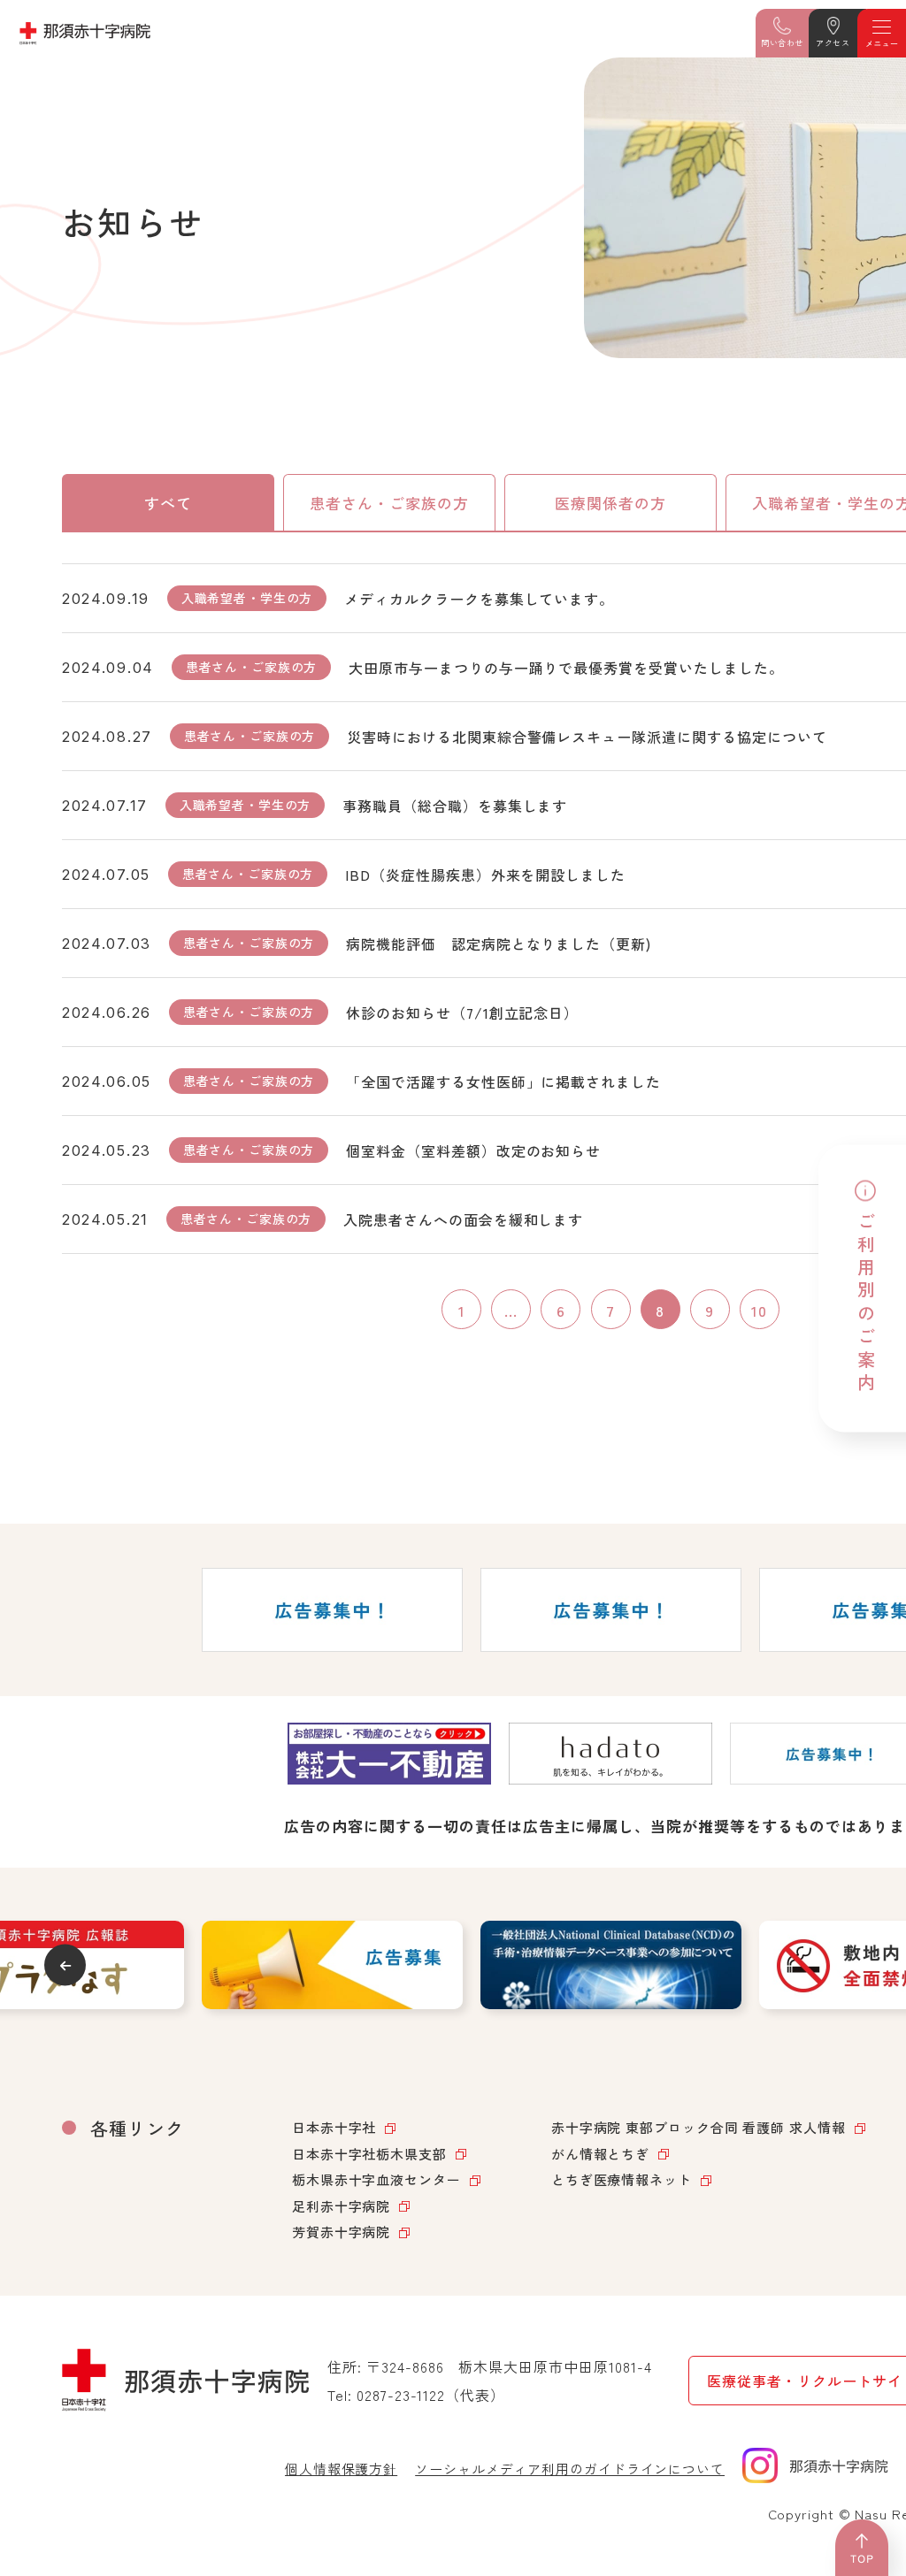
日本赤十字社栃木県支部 (369, 2154)
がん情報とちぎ (600, 2154)
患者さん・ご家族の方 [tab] (389, 503)
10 (759, 1310)
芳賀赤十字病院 (341, 2232)
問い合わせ (782, 43)
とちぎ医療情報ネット (622, 2179)
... (511, 1310)
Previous (65, 1965)
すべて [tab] (168, 503)
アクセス (833, 43)
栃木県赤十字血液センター (376, 2179)
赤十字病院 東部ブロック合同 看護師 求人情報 (699, 2127)
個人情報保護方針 (341, 2469)
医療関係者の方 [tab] (610, 503)
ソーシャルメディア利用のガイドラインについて (570, 2469)
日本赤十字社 (334, 2127)
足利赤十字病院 (341, 2206)
